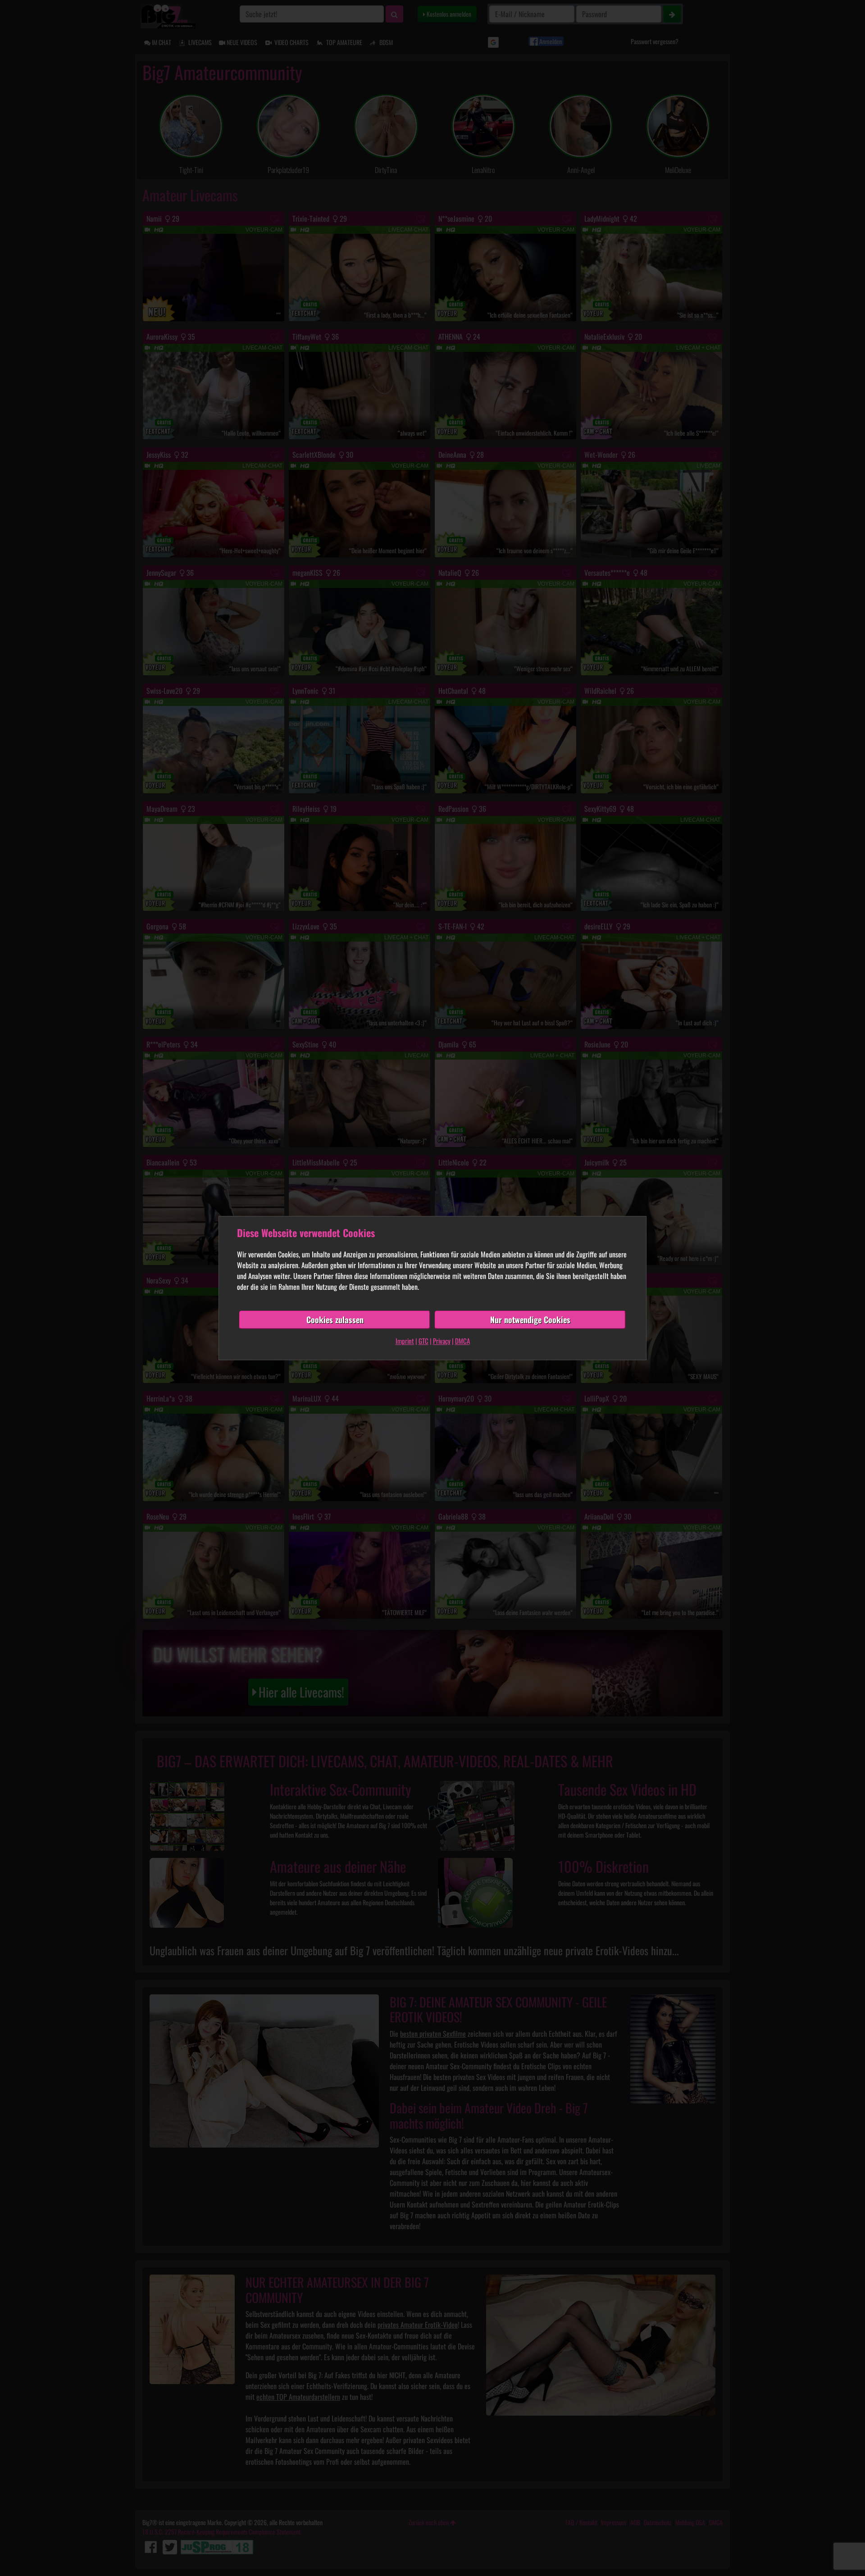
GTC (423, 1341)
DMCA (462, 1341)
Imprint (405, 1341)
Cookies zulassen (335, 1320)
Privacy (442, 1341)
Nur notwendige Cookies (530, 1320)
